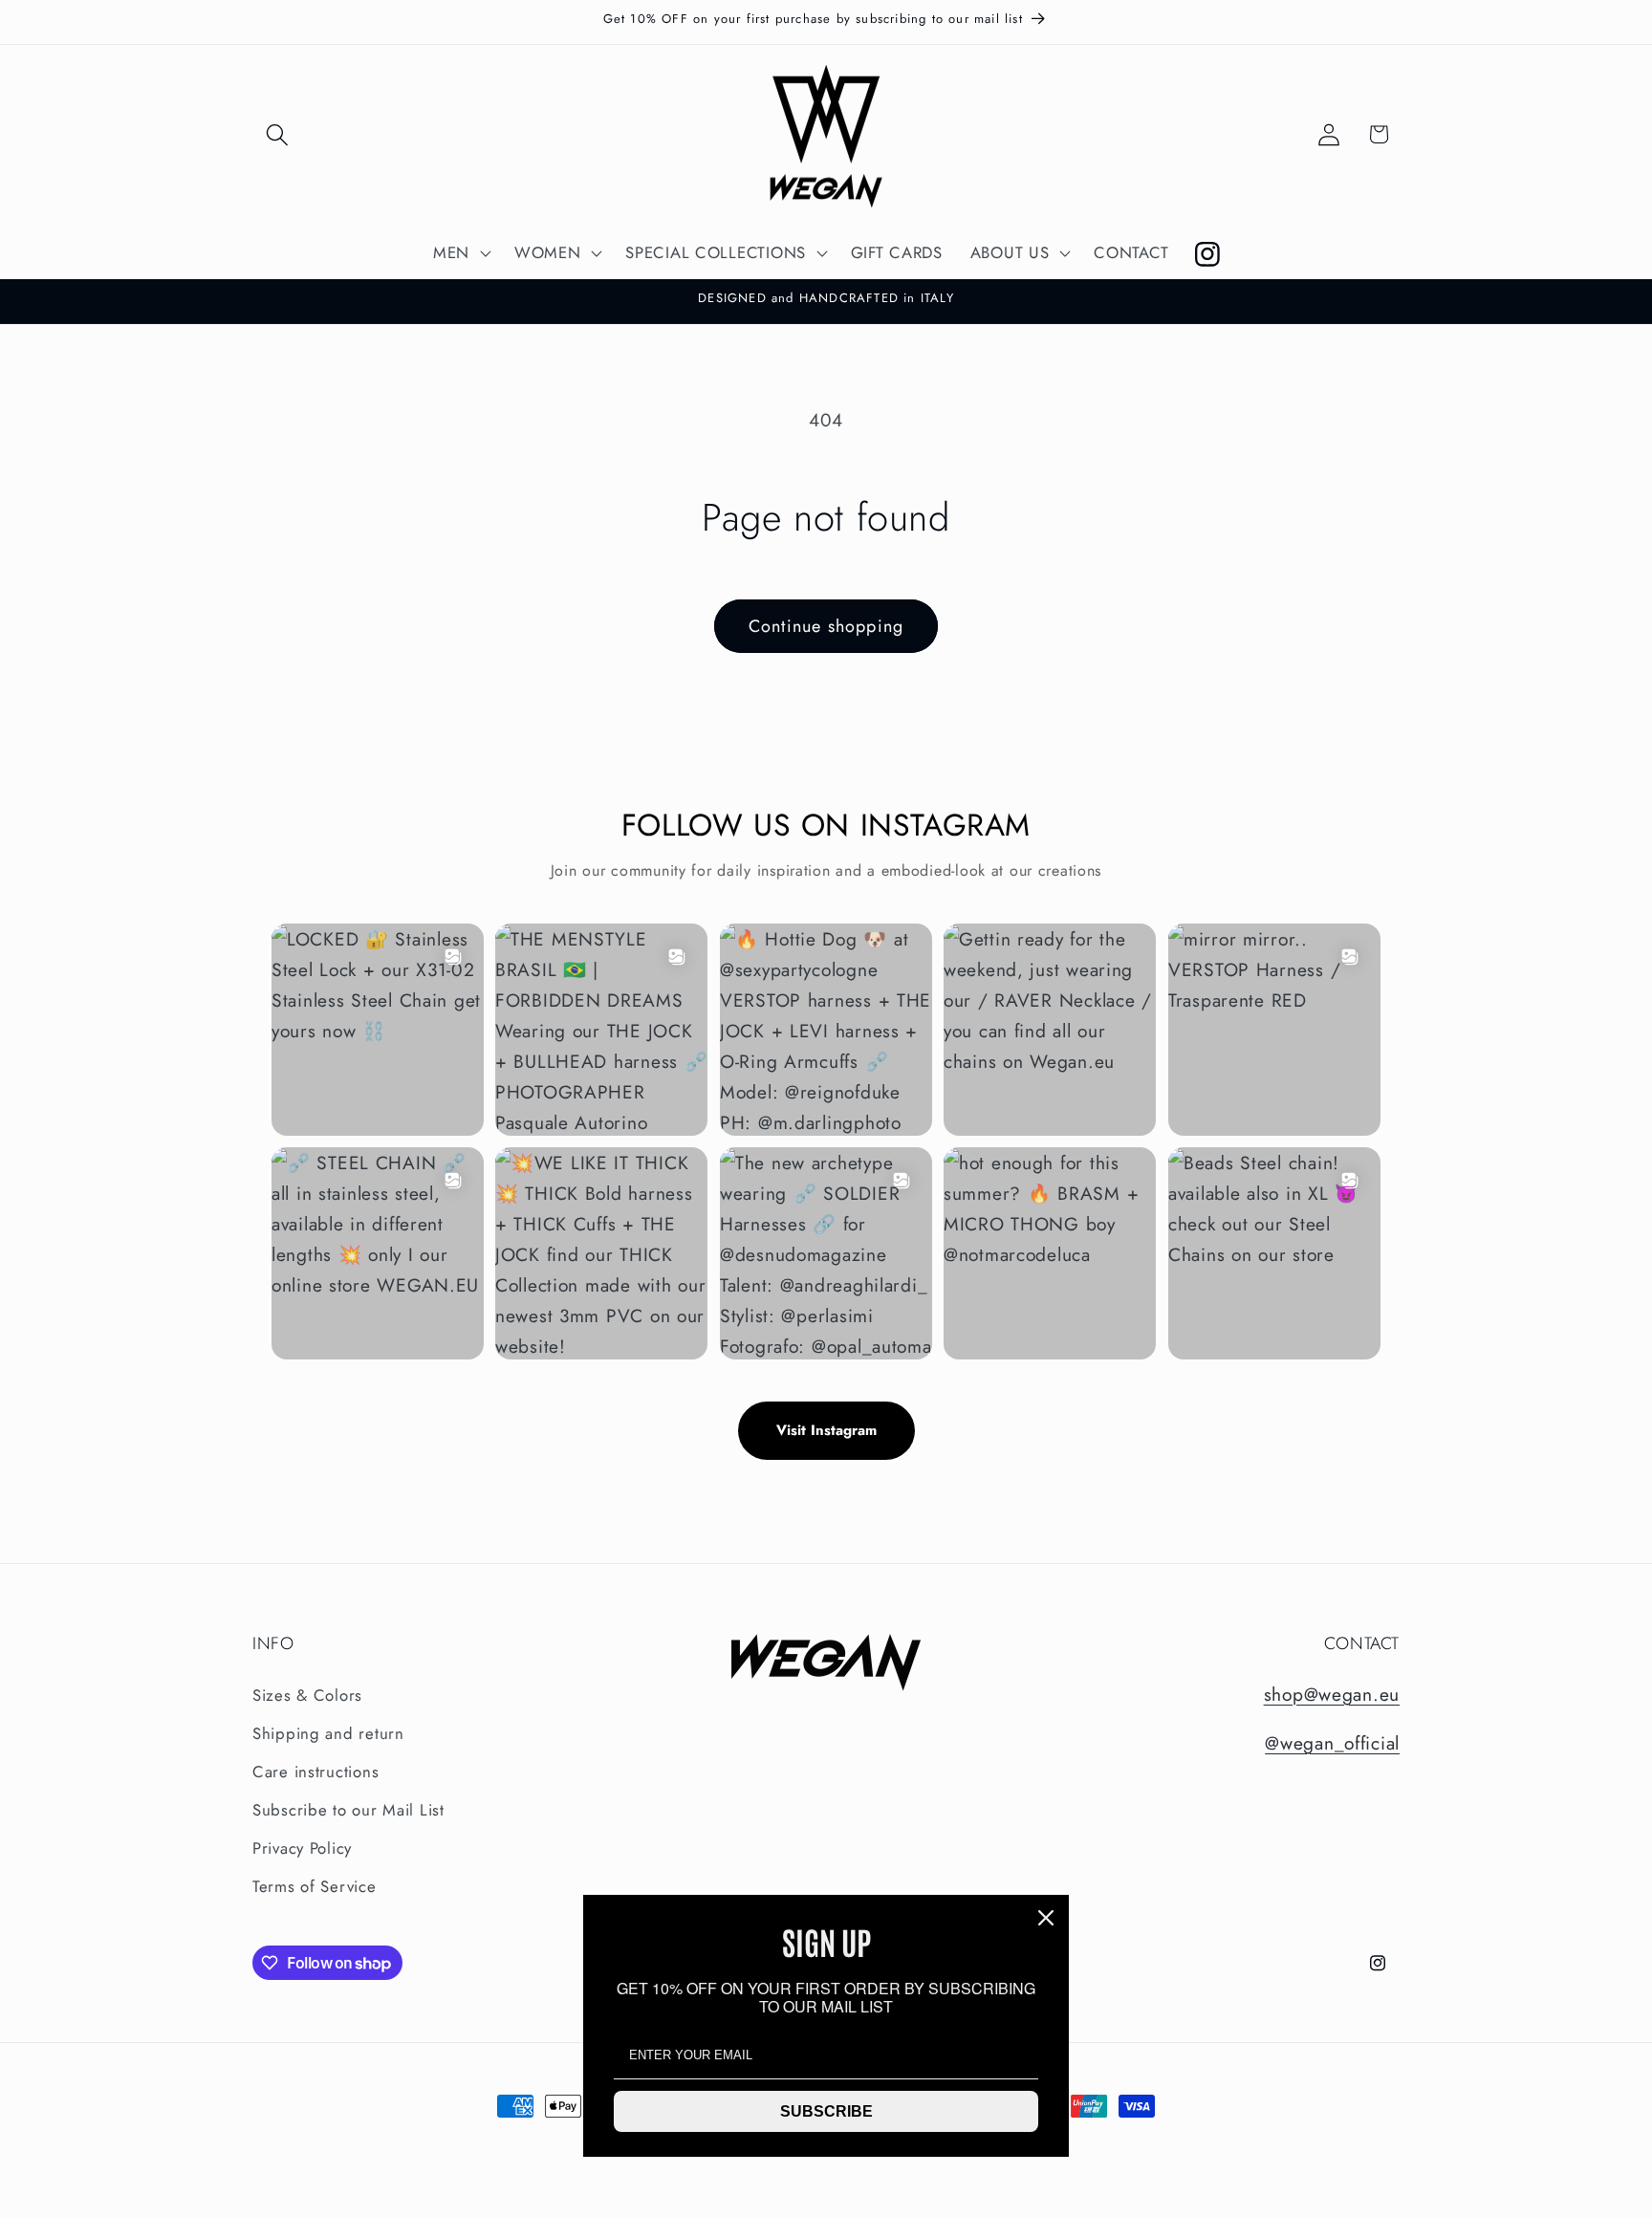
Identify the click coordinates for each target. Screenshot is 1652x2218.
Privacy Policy (302, 1848)
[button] (278, 134)
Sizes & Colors (307, 1695)
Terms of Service (315, 1886)
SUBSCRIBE (826, 2111)
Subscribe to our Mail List (348, 1810)
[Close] (1046, 1918)
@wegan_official (1332, 1743)
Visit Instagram (826, 1430)
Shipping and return (328, 1733)
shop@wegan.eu (1332, 1694)
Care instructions (315, 1772)
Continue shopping (826, 626)
